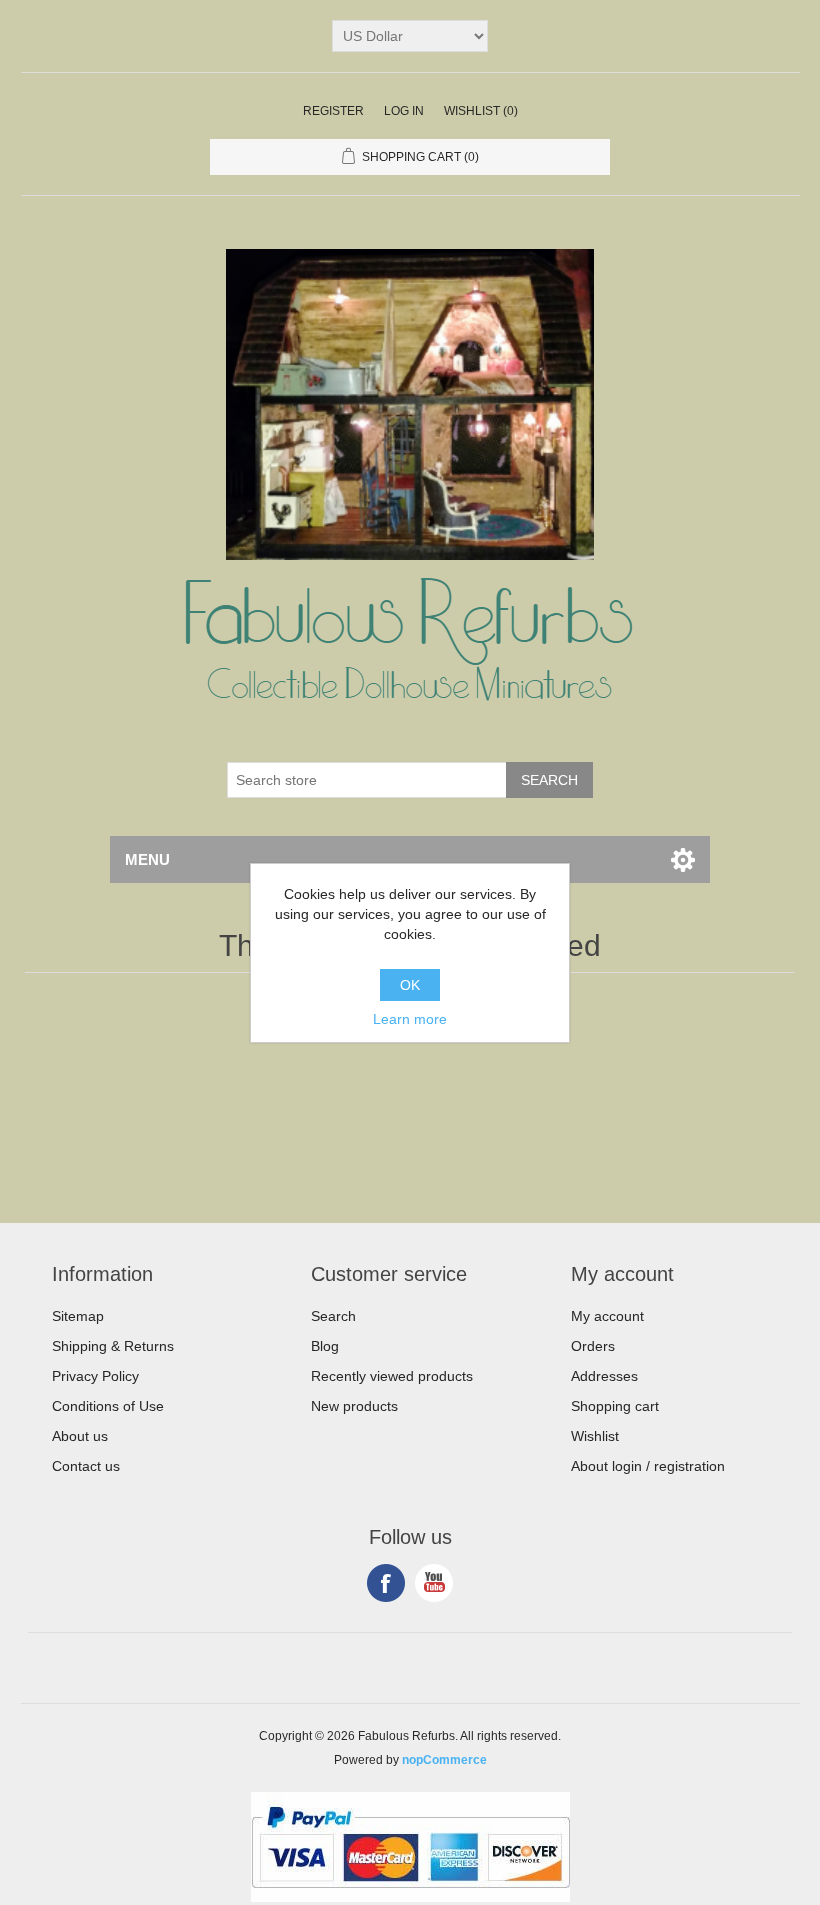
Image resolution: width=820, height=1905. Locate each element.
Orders (593, 1346)
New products (354, 1406)
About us (80, 1436)
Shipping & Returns (113, 1346)
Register (333, 111)
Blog (325, 1346)
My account (607, 1316)
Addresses (604, 1376)
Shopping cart (615, 1406)
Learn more (410, 1019)
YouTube (434, 1583)
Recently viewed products (392, 1376)
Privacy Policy (95, 1376)
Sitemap (78, 1316)
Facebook (386, 1583)
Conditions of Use (108, 1406)
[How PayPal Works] (410, 1897)
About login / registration (648, 1466)
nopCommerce (444, 1760)
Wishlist (595, 1436)
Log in (404, 111)
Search (333, 1316)
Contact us (86, 1466)
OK (410, 985)
